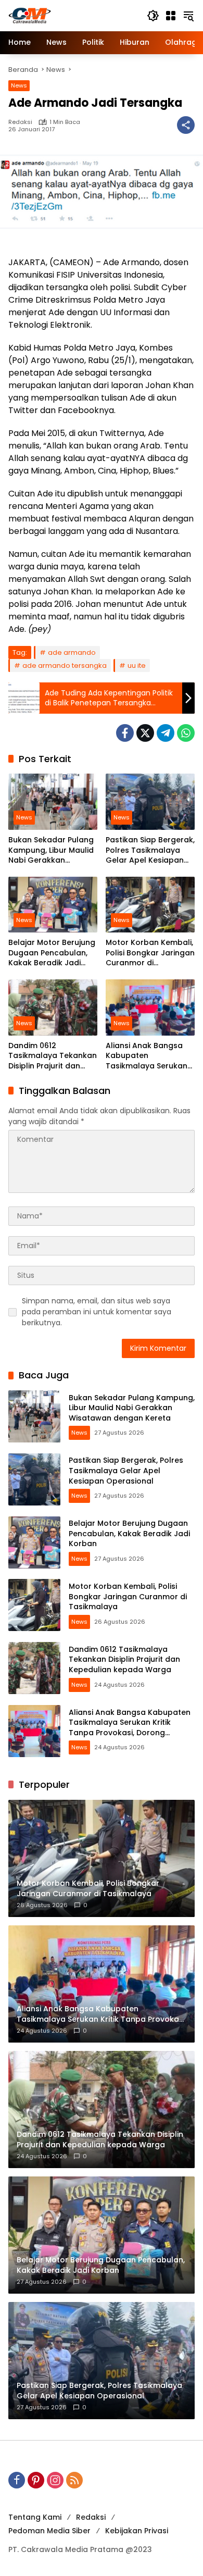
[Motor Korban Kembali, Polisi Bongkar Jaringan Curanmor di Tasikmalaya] (150, 905)
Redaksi (20, 122)
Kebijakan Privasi (137, 2531)
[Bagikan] (186, 125)
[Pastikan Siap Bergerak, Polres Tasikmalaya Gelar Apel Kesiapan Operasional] (150, 801)
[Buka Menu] (171, 16)
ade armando (72, 652)
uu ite (137, 665)
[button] (153, 16)
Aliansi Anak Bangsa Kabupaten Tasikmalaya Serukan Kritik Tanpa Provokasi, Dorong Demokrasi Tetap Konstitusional (149, 1056)
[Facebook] (125, 733)
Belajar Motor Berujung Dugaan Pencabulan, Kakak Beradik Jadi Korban (52, 953)
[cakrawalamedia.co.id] (72, 15)
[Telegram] (166, 733)
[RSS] (74, 2480)
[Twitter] (145, 733)
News (19, 85)
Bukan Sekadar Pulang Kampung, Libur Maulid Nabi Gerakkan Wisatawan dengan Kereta (51, 850)
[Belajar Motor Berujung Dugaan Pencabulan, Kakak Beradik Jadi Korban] (53, 905)
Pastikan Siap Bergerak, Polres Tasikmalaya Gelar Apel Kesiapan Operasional (150, 850)
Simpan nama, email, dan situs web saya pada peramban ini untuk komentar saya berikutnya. (97, 1312)
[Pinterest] (36, 2480)
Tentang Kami (35, 2517)
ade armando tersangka (65, 665)
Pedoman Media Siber (49, 2531)
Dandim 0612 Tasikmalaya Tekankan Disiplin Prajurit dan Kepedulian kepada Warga (53, 1056)
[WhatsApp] (186, 733)
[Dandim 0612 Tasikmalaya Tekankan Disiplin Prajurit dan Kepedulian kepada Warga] (53, 1007)
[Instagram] (55, 2480)
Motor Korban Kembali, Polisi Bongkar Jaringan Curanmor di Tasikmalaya (150, 953)
